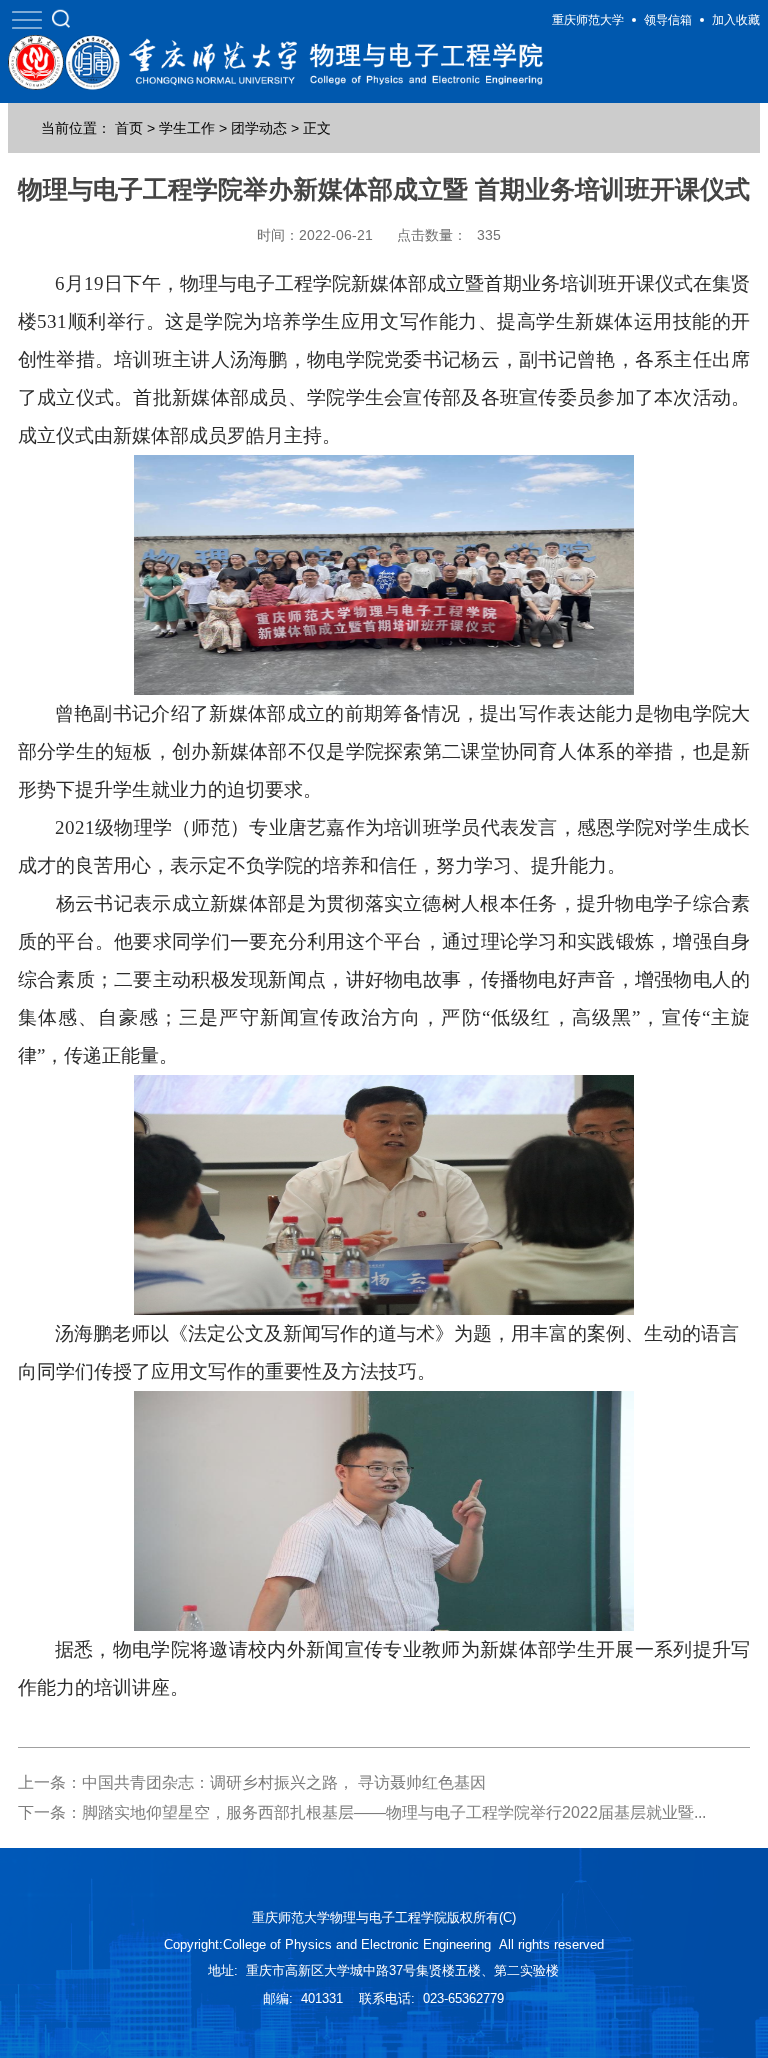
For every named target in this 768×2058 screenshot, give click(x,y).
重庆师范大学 (588, 20)
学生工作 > (193, 128)
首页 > (135, 128)
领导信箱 (668, 20)
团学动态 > (265, 128)
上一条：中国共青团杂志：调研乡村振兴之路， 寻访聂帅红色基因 (252, 1782)
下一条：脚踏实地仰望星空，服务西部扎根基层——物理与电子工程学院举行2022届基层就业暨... (362, 1812)
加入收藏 (736, 20)
